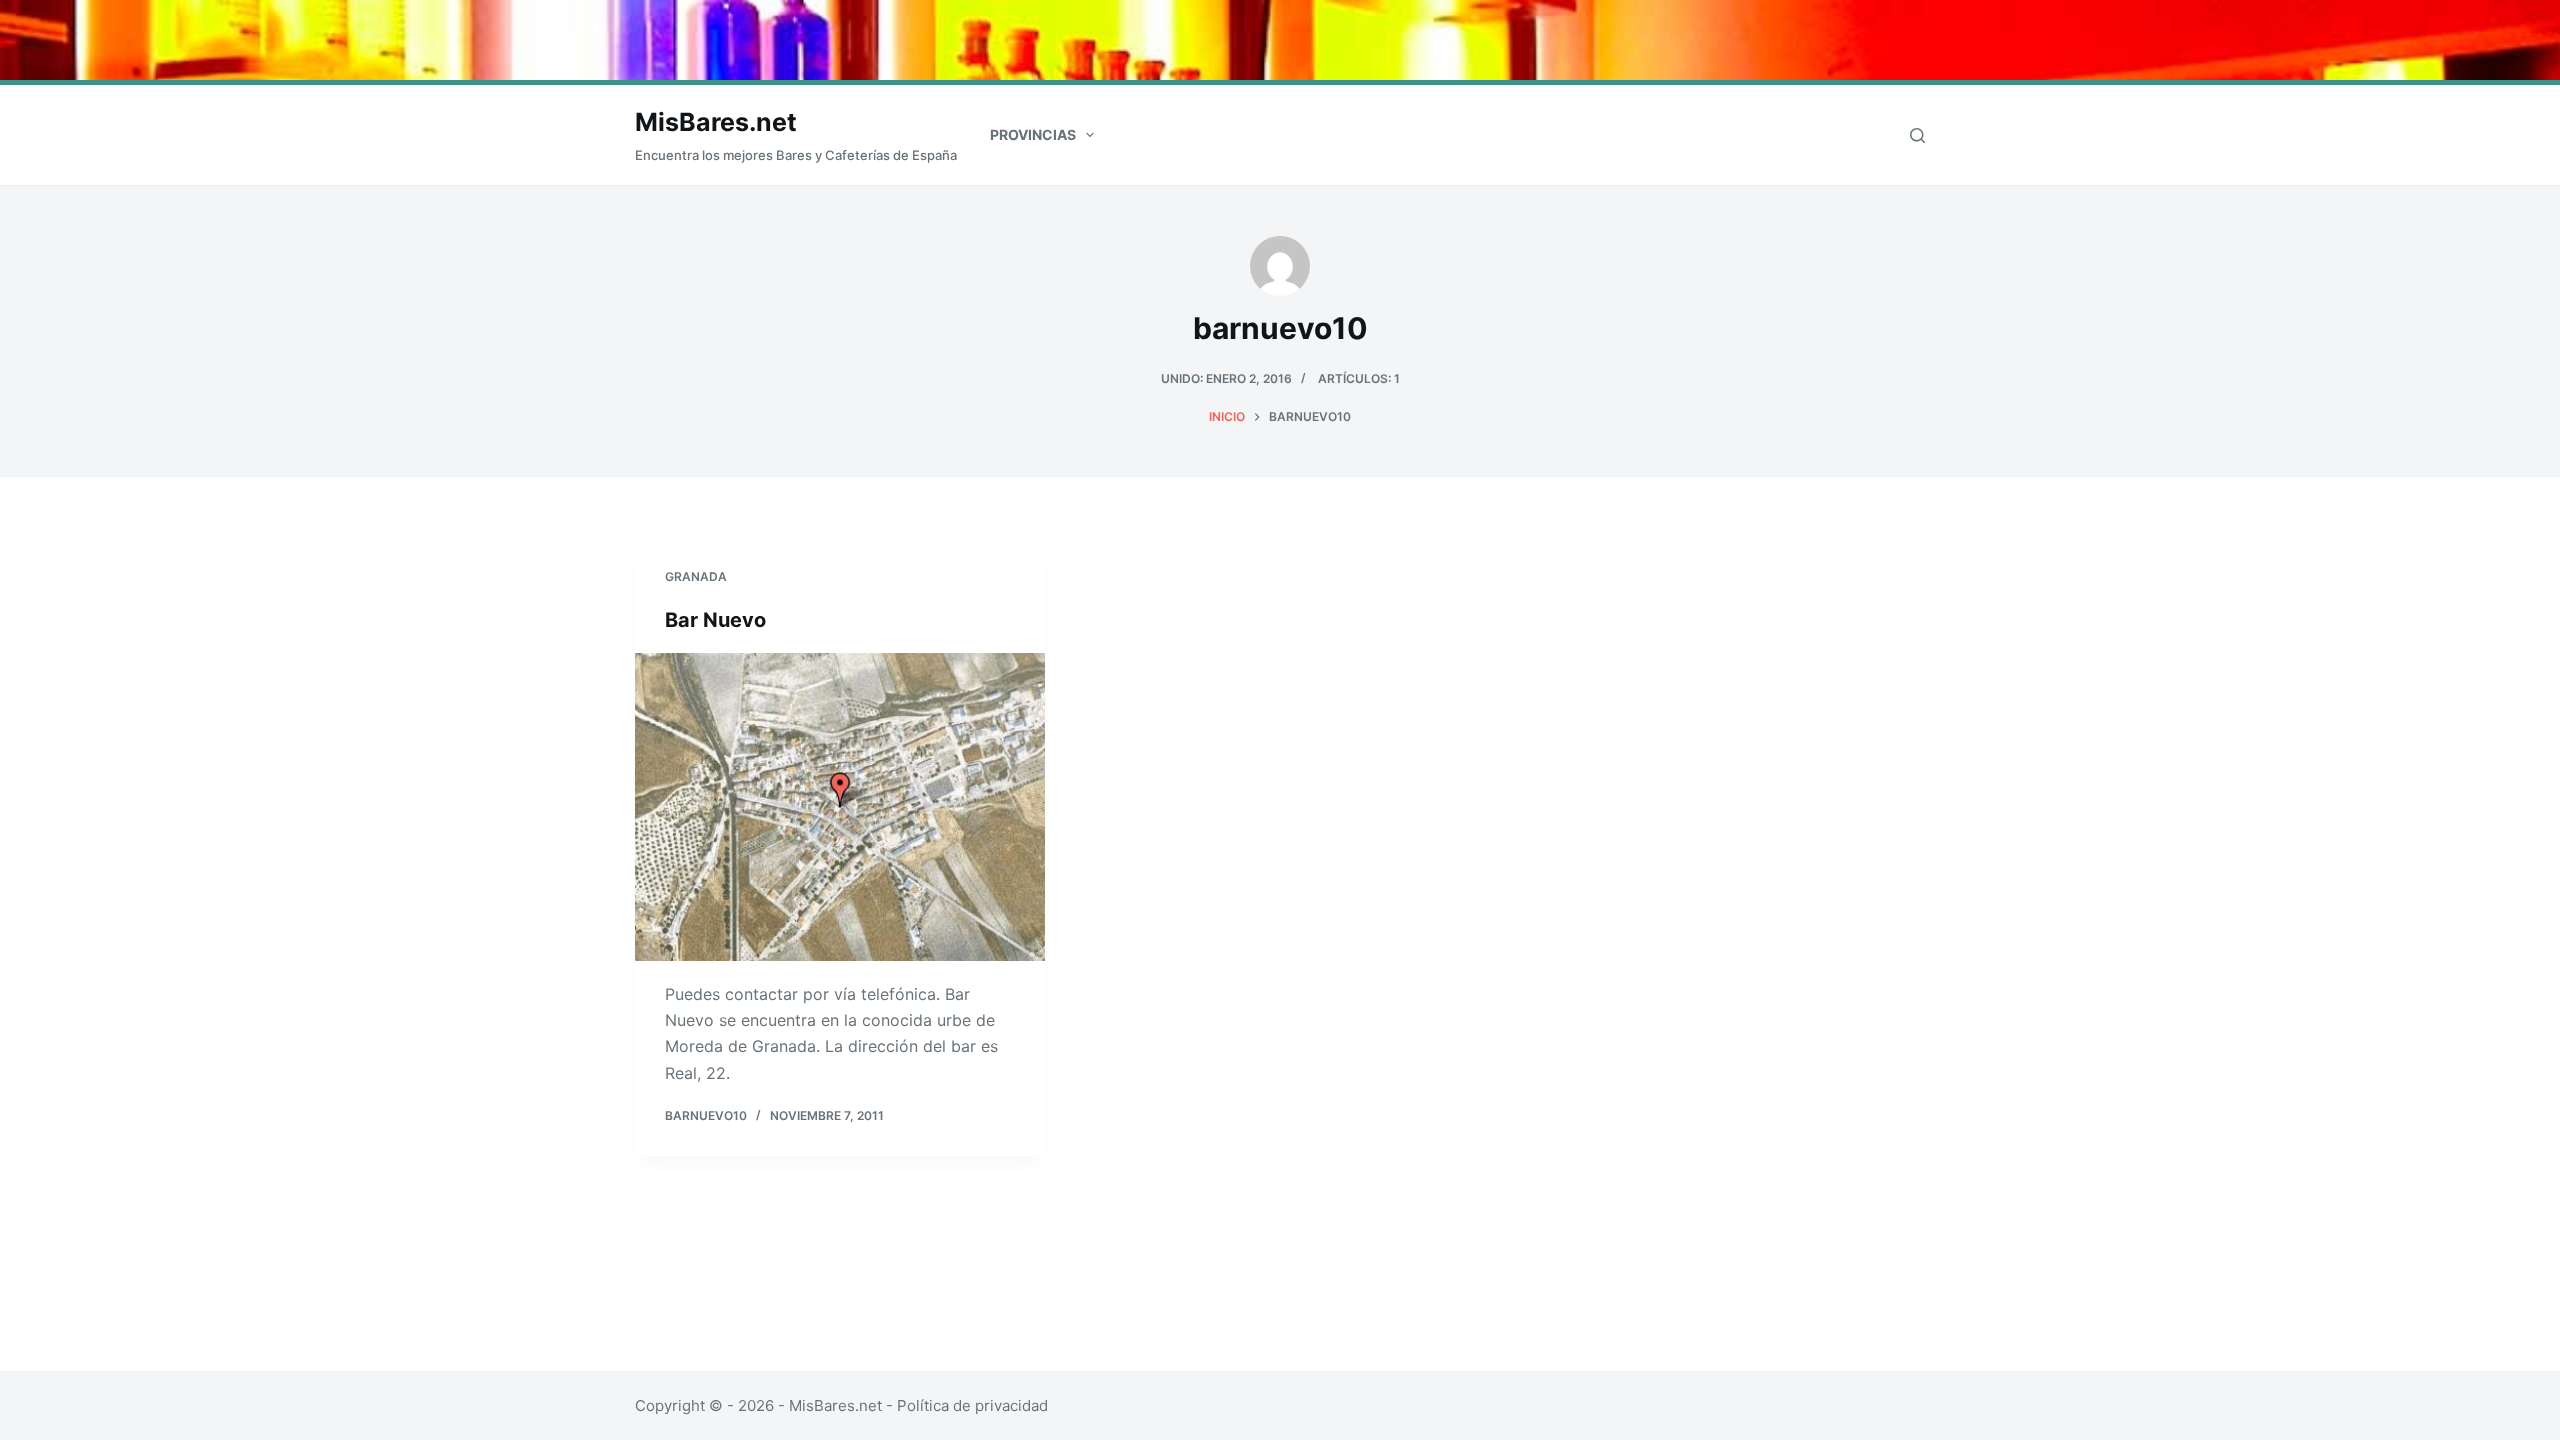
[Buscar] (1917, 135)
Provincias (1033, 134)
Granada (696, 576)
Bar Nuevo (715, 620)
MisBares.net (716, 122)
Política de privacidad (972, 1405)
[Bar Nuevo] (840, 807)
